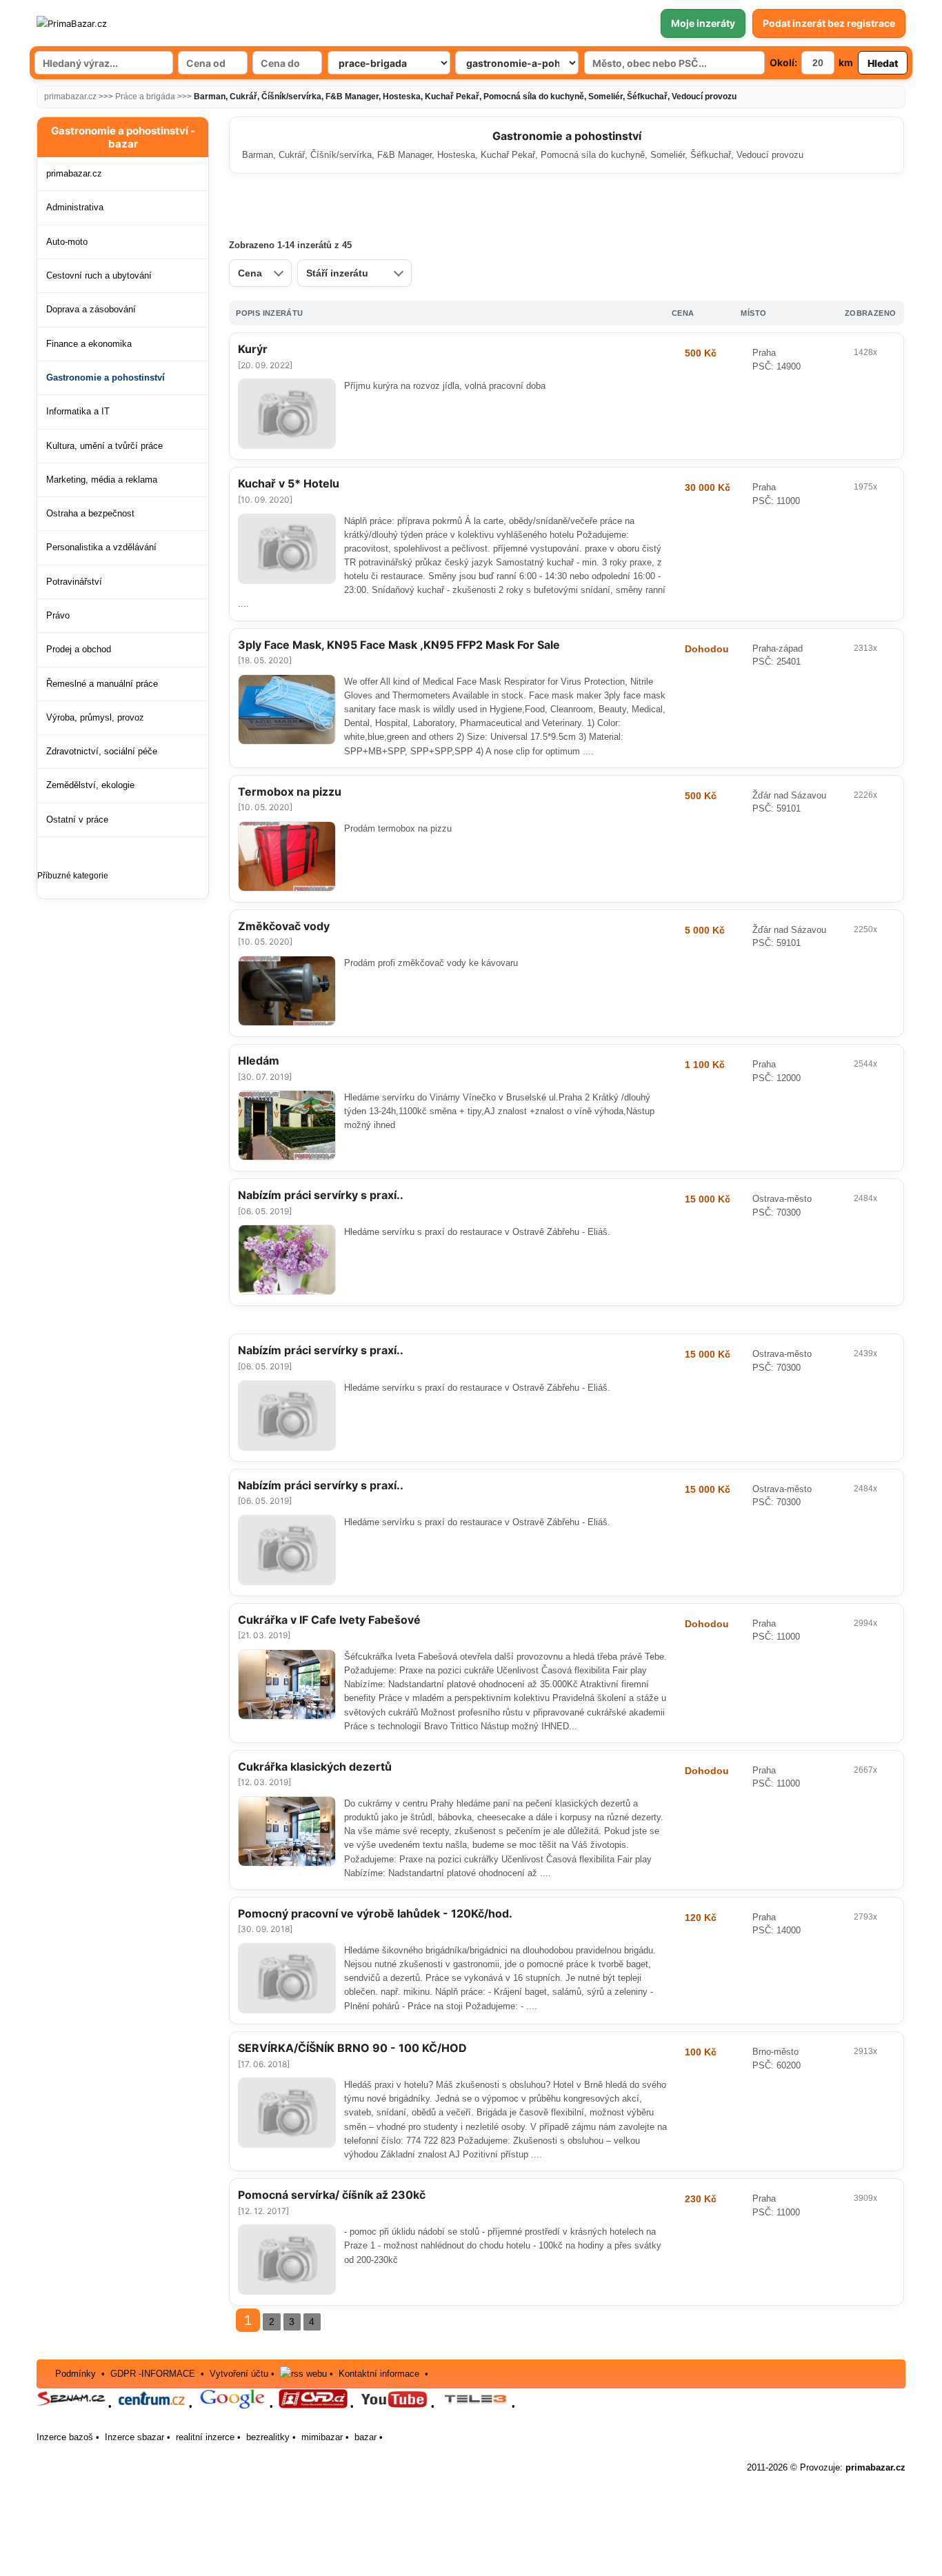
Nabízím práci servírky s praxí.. (321, 1195)
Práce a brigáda (145, 97)
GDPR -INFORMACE (154, 2374)
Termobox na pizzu (290, 792)
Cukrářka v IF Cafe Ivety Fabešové (329, 1620)
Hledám (259, 1060)
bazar (365, 2437)
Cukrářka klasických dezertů (315, 1767)
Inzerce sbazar (134, 2437)
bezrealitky (268, 2437)
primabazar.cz (70, 97)
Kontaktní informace (379, 2374)
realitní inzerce (205, 2437)
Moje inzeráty (703, 23)
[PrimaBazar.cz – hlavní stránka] (119, 23)
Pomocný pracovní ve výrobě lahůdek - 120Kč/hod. (375, 1913)
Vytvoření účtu (239, 2374)
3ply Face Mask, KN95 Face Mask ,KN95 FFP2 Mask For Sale (399, 645)
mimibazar (322, 2437)
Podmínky (76, 2374)
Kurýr (253, 349)
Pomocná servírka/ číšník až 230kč (332, 2195)
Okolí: (783, 62)
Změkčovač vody (284, 926)
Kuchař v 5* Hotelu (289, 483)
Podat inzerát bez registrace (829, 23)
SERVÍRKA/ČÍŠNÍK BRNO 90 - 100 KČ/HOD (352, 2048)
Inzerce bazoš (65, 2437)
